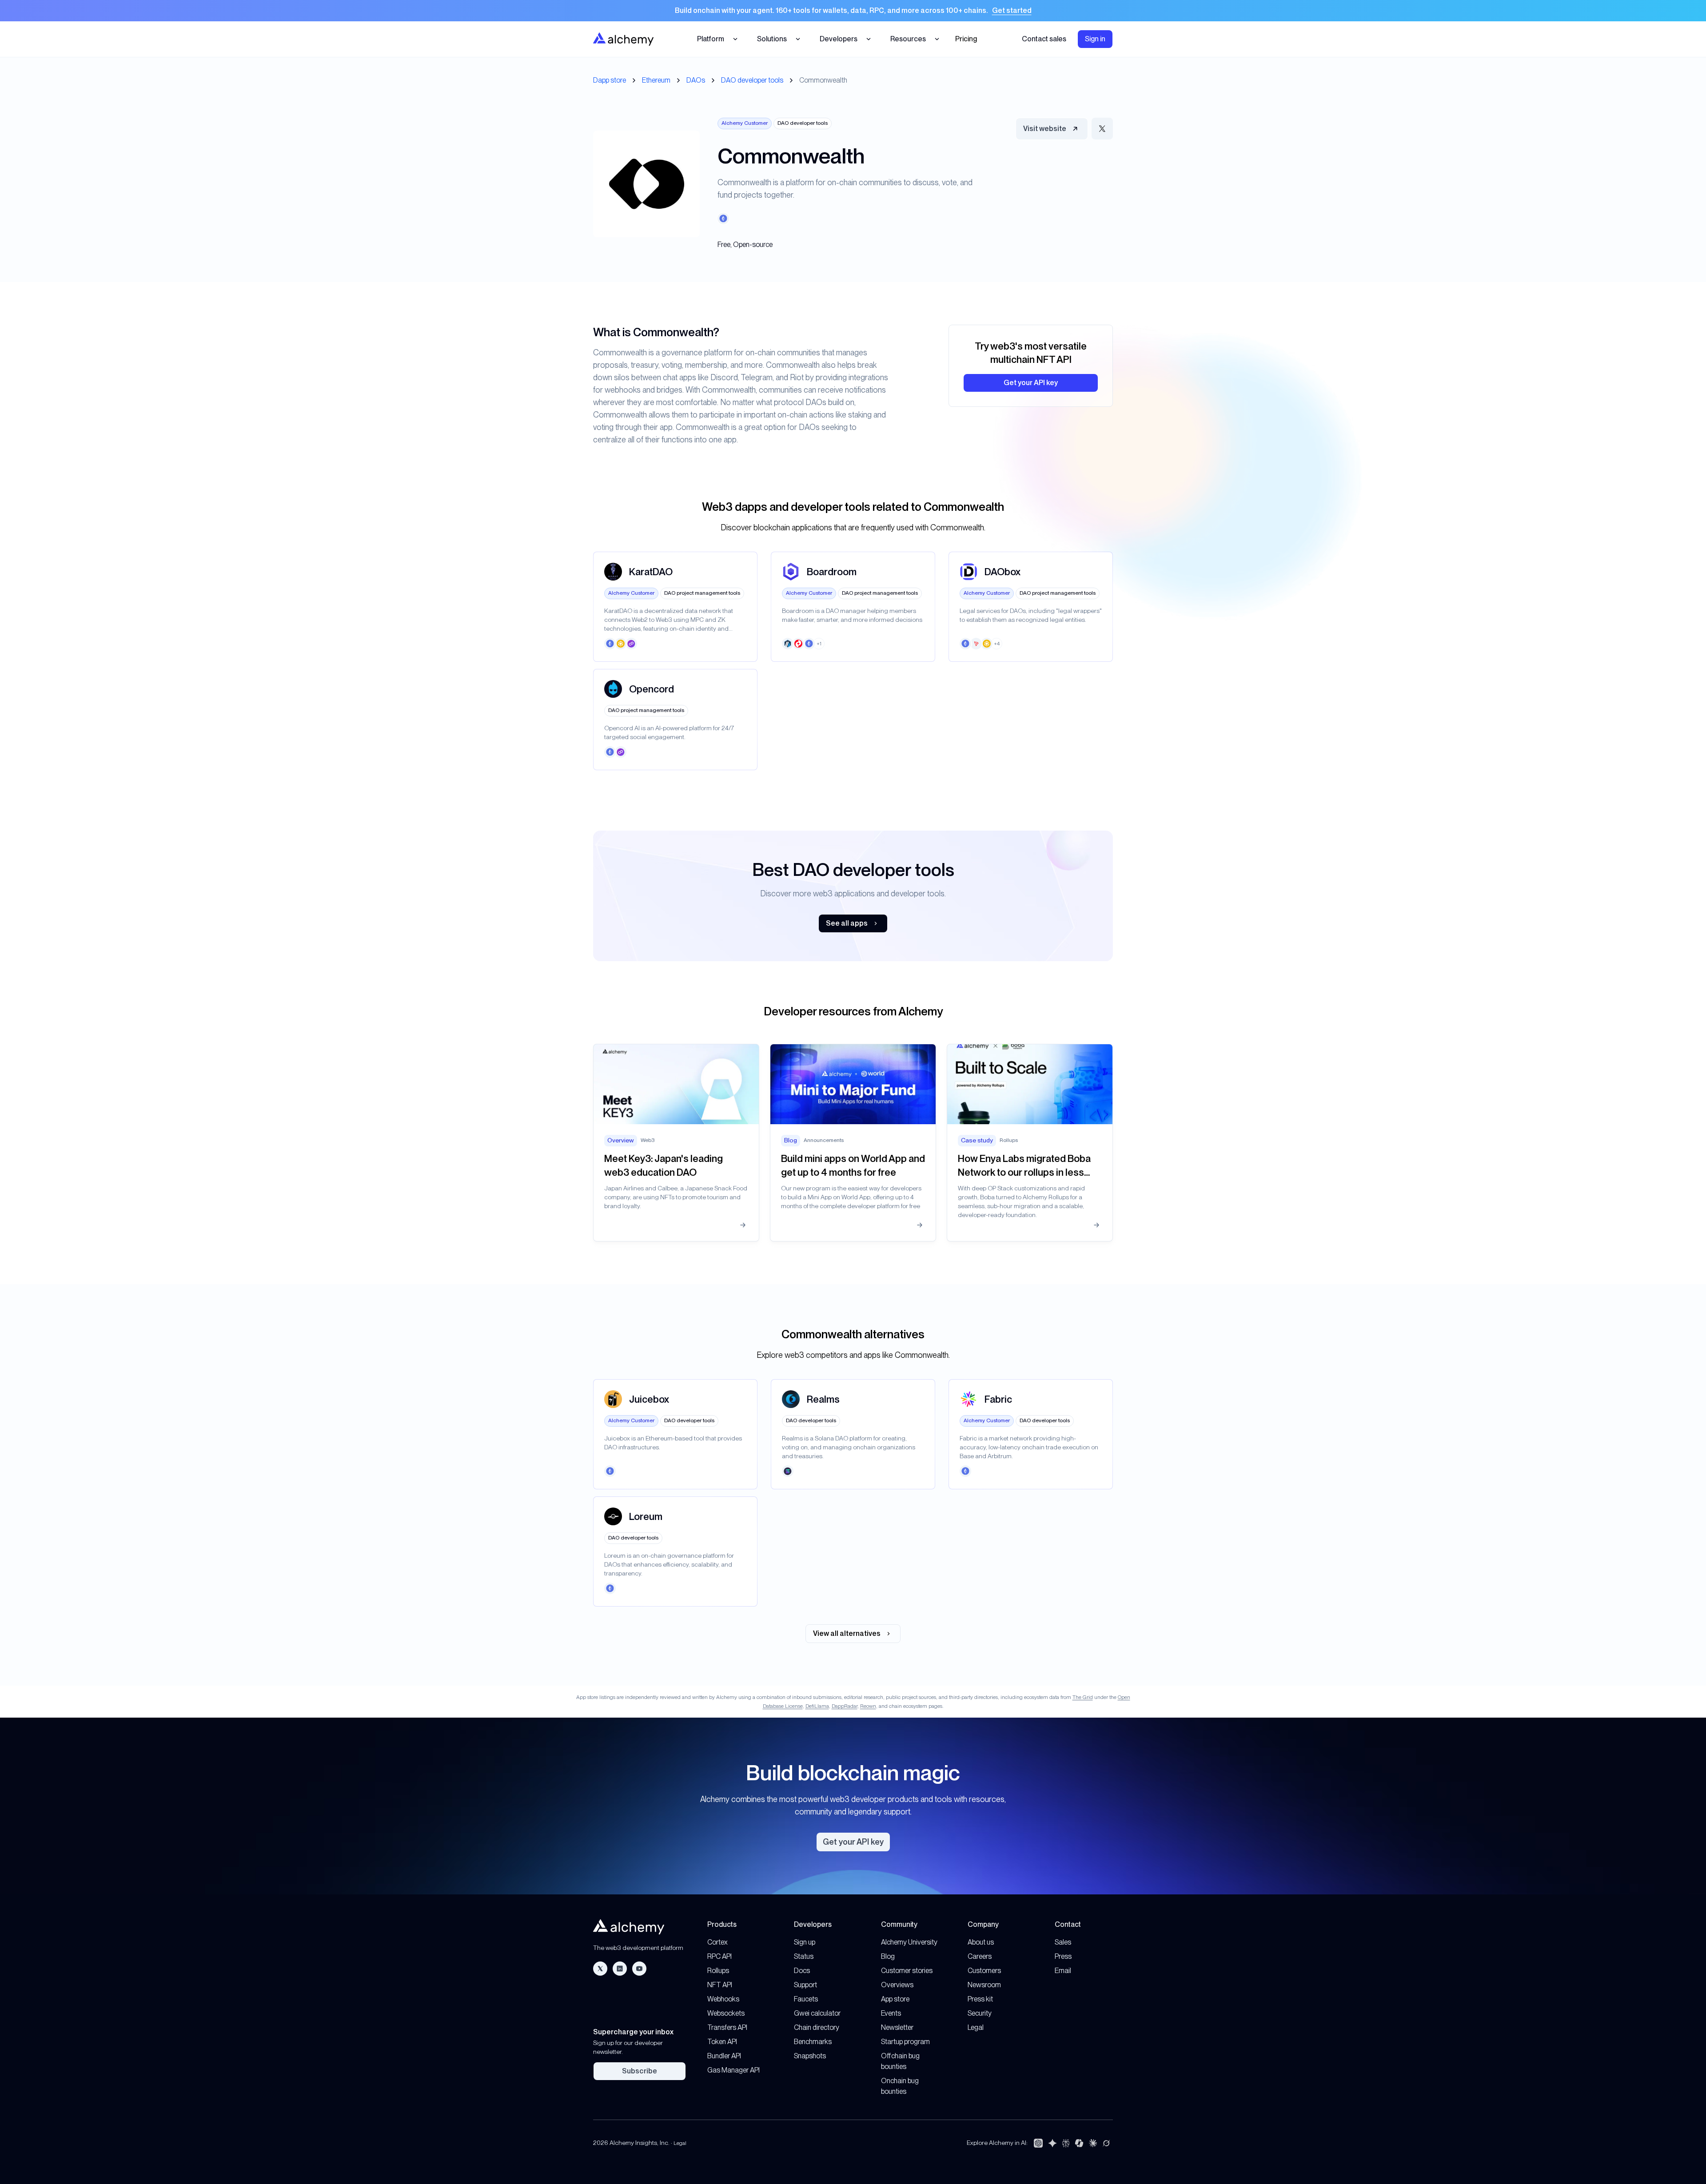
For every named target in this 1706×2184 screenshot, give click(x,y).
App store (895, 1999)
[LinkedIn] (620, 1969)
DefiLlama (817, 1706)
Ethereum (656, 80)
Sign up (805, 1942)
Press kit (980, 1999)
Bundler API (724, 2056)
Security (980, 2013)
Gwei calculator (817, 2013)
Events (891, 2013)
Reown (868, 1706)
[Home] (623, 39)
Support (805, 1985)
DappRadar (845, 1706)
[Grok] (1106, 2143)
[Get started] (853, 11)
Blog (888, 1956)
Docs (802, 1971)
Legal (976, 2027)
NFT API (720, 1985)
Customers (984, 1971)
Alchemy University (909, 1942)
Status (804, 1956)
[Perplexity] (1066, 2143)
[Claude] (1093, 2143)
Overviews (897, 1985)
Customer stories (907, 1971)
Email (1063, 1971)
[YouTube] (639, 1969)
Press (1063, 1956)
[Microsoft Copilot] (1079, 2143)
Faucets (806, 1999)
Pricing (966, 39)
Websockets (726, 2013)
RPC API (719, 1956)
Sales (1063, 1942)
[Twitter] (600, 1969)
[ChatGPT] (1038, 2143)
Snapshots (810, 2056)
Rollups (718, 1971)
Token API (722, 2042)
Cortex (717, 1942)
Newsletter (897, 2027)
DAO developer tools (752, 80)
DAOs (696, 80)
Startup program (905, 2042)
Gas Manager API (733, 2070)
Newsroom (984, 1985)
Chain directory (817, 2027)
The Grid (1083, 1697)
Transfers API (727, 2027)
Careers (980, 1956)
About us (981, 1942)
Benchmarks (813, 2042)
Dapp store (610, 80)
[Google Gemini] (1052, 2143)
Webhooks (723, 1999)
